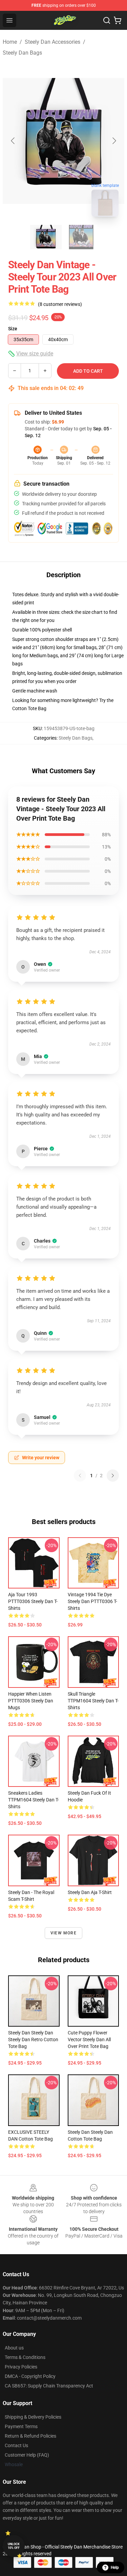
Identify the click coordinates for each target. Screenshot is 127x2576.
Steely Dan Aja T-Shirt (90, 1892)
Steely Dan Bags (22, 53)
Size (13, 329)
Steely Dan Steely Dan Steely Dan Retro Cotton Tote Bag (33, 2040)
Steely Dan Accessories (52, 42)
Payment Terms (21, 2426)
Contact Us (16, 2445)
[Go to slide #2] (81, 237)
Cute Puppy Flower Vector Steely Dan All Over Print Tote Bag (89, 2040)
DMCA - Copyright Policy (30, 2376)
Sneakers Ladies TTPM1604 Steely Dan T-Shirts (34, 1800)
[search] (107, 20)
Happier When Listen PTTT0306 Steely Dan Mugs (31, 1701)
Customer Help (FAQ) (27, 2455)
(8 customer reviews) (60, 304)
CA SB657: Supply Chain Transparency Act (49, 2386)
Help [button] (115, 2568)
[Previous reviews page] (80, 1476)
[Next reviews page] (113, 1476)
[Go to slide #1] (46, 237)
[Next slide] (114, 141)
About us (14, 2348)
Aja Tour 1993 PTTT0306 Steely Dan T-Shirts (33, 1601)
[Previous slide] (13, 141)
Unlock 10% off (14, 2546)
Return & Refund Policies (30, 2436)
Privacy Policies (21, 2367)
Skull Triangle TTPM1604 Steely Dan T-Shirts (93, 1701)
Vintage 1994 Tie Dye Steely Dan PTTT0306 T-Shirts (92, 1601)
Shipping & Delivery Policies (33, 2417)
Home (10, 42)
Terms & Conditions (25, 2357)
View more (63, 1933)
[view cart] (118, 20)
